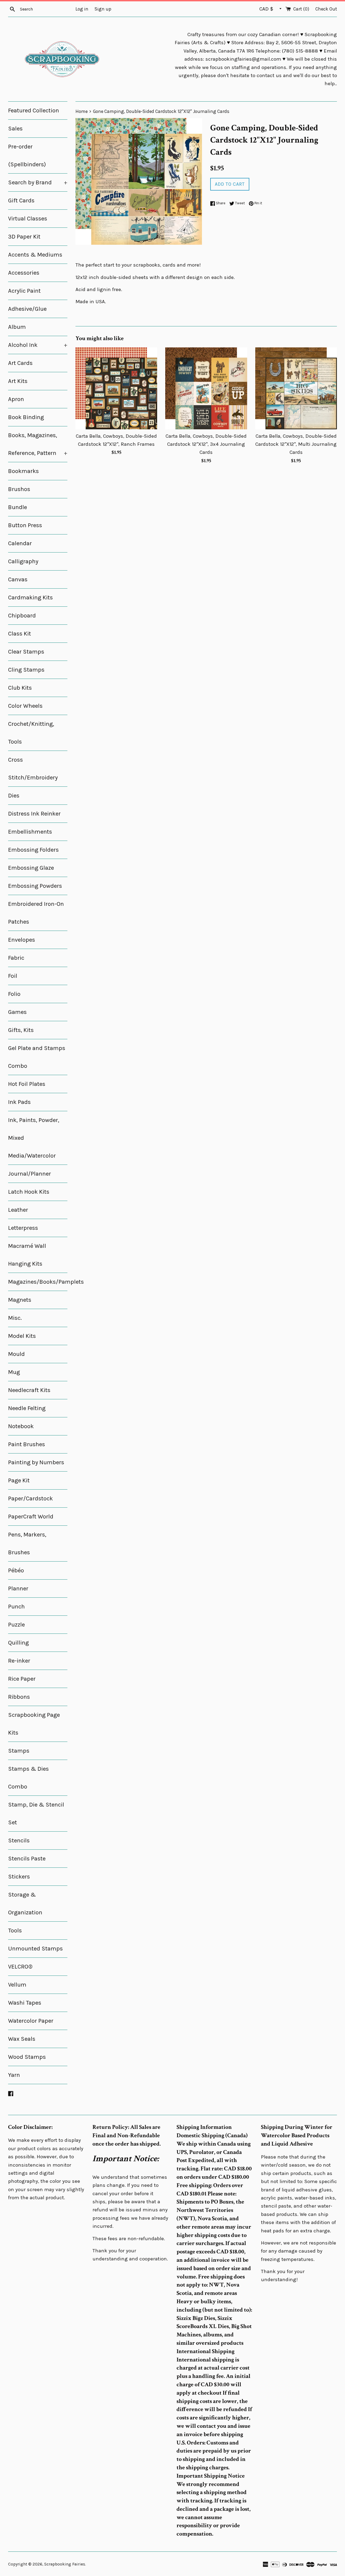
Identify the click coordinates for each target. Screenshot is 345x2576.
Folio (14, 994)
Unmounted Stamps (35, 1949)
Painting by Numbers (36, 1462)
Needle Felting (27, 1408)
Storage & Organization (25, 1904)
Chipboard (22, 616)
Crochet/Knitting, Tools (31, 733)
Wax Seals (22, 2039)
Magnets (20, 1300)
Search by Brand (38, 182)
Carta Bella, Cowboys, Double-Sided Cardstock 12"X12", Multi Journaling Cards (296, 444)
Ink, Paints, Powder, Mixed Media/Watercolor (34, 1138)
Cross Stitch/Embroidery (33, 769)
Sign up (103, 9)
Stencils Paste (27, 1859)
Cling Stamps (26, 670)
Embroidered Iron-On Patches (36, 913)
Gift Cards (21, 201)
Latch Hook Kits (29, 1192)
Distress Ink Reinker (34, 814)
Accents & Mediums (35, 255)
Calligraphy (23, 561)
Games (17, 1012)
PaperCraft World (31, 1517)
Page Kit (19, 1480)
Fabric (16, 958)
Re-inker (19, 1661)
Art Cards (20, 363)
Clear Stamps (26, 652)
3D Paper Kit (24, 237)
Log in (82, 9)
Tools (15, 1931)
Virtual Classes (28, 219)
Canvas (18, 579)
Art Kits (18, 381)
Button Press (25, 525)
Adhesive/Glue (27, 309)
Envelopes (22, 940)
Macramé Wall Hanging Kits (27, 1255)
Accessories (24, 273)
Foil (13, 976)
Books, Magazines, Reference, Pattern (38, 444)
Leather (18, 1210)
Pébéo (16, 1570)
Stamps (19, 1751)
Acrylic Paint (24, 291)
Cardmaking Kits (30, 598)
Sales (15, 129)
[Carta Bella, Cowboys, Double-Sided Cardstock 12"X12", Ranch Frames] (116, 388)
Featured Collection (34, 111)
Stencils (19, 1841)
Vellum (17, 1985)
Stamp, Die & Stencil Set (36, 1814)
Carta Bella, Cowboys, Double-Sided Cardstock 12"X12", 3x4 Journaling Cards (206, 444)
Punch (16, 1607)
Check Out (326, 9)
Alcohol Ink (38, 345)
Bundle (18, 507)
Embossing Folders (33, 850)
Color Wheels (25, 706)
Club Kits (20, 688)
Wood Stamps (27, 2057)
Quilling (18, 1643)
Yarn (14, 2075)
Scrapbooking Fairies (65, 2564)
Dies (14, 796)
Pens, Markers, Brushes (27, 1543)
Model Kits (22, 1336)
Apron (16, 399)
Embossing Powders (35, 886)
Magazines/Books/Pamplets (38, 1282)
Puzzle (16, 1625)
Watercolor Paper (31, 2021)
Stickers (19, 1877)
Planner (18, 1589)
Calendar (20, 543)
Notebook (21, 1426)
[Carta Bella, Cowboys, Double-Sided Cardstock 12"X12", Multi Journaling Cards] (296, 388)
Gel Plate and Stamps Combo (37, 1057)
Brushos (19, 489)
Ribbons (19, 1697)
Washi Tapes (25, 2003)
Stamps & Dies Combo (28, 1778)
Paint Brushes (27, 1444)
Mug (14, 1372)
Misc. (15, 1318)
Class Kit (20, 634)
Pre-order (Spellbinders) (27, 156)
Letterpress (23, 1228)
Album (17, 327)
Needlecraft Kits (29, 1390)
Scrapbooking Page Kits (34, 1724)
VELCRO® (20, 1967)
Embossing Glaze (31, 868)
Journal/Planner (30, 1174)
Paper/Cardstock (30, 1498)
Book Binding (26, 417)
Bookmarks (23, 471)
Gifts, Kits (21, 1030)
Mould (16, 1354)
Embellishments (30, 832)
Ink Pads (19, 1102)
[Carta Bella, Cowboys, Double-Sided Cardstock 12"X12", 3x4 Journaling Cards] (206, 388)
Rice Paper (22, 1679)
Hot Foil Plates (27, 1084)
